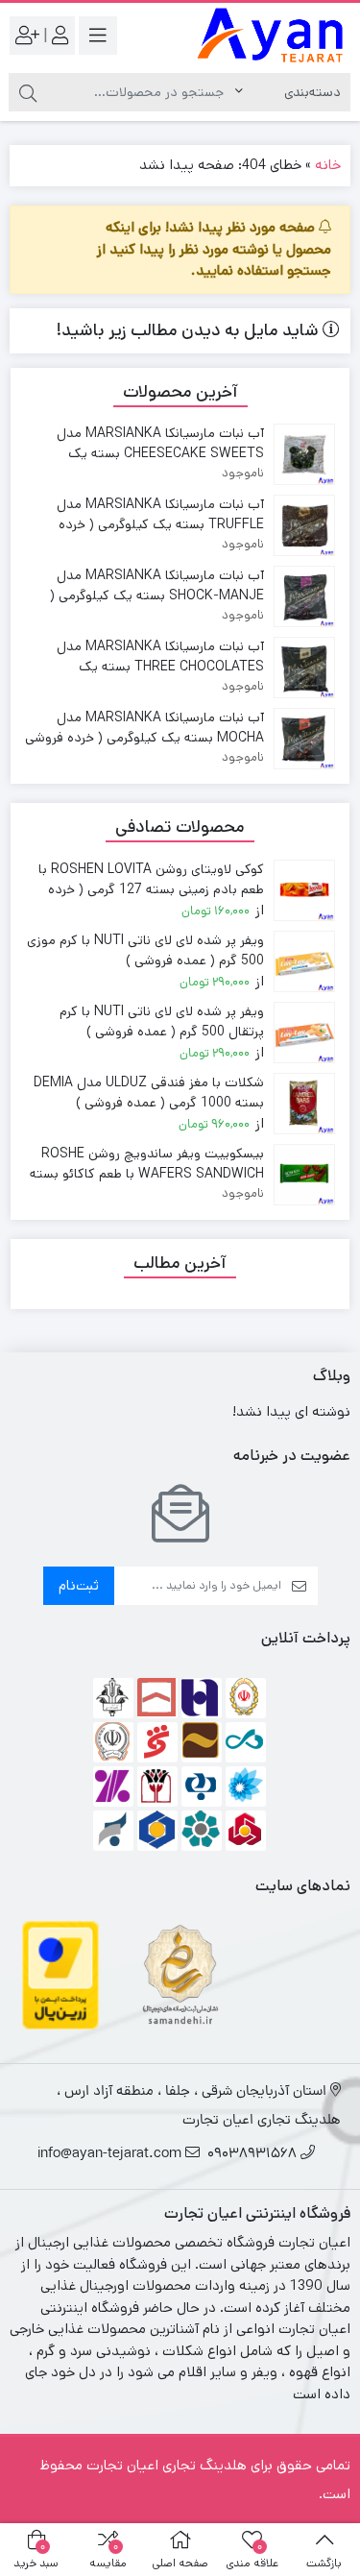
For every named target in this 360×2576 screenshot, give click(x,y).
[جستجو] (28, 92)
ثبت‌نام (79, 1585)
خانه (328, 165)
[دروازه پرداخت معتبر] (60, 1974)
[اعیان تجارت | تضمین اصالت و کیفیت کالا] (271, 36)
